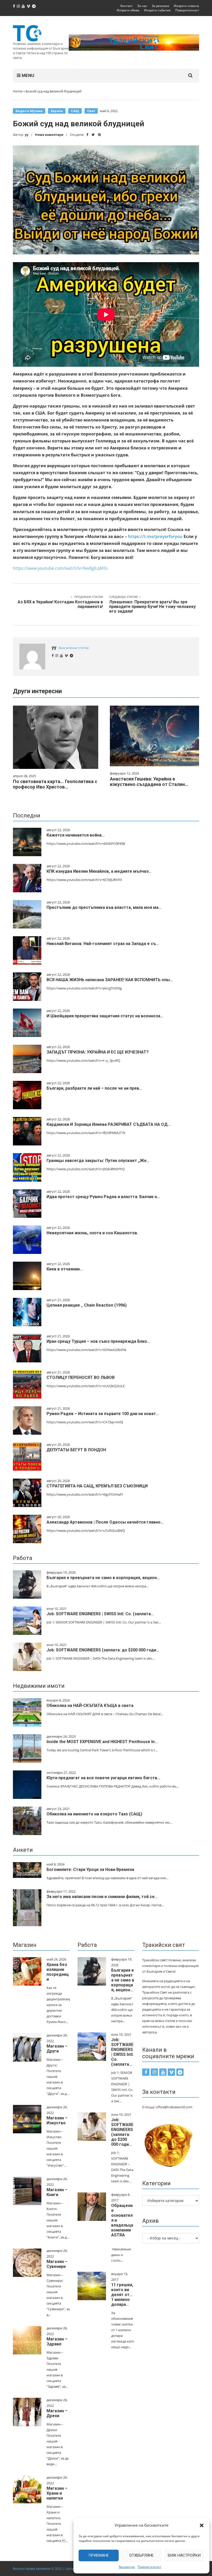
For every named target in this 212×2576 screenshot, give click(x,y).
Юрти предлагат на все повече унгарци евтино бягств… (103, 1778)
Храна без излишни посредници (58, 1972)
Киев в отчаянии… (65, 1269)
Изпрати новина (186, 6)
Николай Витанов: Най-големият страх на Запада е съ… (103, 944)
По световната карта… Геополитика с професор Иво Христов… (55, 784)
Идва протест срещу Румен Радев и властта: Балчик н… (103, 1197)
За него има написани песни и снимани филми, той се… (102, 1897)
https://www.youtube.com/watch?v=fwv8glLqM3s (60, 568)
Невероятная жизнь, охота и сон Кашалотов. (92, 1233)
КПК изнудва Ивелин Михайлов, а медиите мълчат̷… (99, 871)
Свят (91, 111)
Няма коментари (49, 135)
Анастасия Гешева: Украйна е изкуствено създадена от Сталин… (149, 782)
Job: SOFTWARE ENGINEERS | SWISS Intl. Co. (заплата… (100, 1614)
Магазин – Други (57, 2049)
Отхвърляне (141, 2555)
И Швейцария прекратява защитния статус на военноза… (105, 1016)
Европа (57, 111)
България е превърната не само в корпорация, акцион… (103, 1578)
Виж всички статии (74, 648)
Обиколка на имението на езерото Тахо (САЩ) (94, 1814)
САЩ (75, 111)
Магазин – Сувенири (57, 2264)
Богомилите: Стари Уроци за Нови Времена (90, 1869)
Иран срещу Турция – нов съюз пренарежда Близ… (98, 1341)
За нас (142, 6)
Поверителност (149, 2567)
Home (18, 91)
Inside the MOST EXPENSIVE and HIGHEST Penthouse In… (102, 1742)
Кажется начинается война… (76, 835)
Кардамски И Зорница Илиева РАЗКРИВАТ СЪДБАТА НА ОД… (109, 1124)
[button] (202, 2525)
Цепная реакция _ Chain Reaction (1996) (87, 1305)
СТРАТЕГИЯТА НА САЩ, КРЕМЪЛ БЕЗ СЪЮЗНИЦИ (97, 1486)
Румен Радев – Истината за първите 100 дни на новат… (103, 1414)
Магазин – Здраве (57, 2341)
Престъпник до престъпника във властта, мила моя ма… (104, 907)
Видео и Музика (29, 111)
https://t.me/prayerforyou (155, 536)
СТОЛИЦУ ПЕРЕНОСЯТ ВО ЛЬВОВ (81, 1377)
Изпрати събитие (157, 10)
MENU (27, 75)
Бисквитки (127, 2567)
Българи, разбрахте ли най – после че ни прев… (94, 1088)
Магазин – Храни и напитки (57, 2493)
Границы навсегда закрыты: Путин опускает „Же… (98, 1161)
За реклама (160, 6)
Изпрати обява (128, 10)
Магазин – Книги (57, 2192)
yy (27, 135)
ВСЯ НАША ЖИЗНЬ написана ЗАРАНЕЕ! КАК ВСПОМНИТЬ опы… (110, 980)
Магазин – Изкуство (57, 2120)
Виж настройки (184, 2555)
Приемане (99, 2555)
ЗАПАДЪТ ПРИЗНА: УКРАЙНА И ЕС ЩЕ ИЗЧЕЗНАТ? (98, 1052)
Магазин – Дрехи (57, 2413)
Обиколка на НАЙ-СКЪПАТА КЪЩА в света (90, 1705)
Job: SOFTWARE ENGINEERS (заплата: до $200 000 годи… (103, 1650)
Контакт (127, 6)
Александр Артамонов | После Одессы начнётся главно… (105, 1522)
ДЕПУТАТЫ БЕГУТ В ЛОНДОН (76, 1450)
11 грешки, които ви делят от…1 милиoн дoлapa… (122, 2295)
